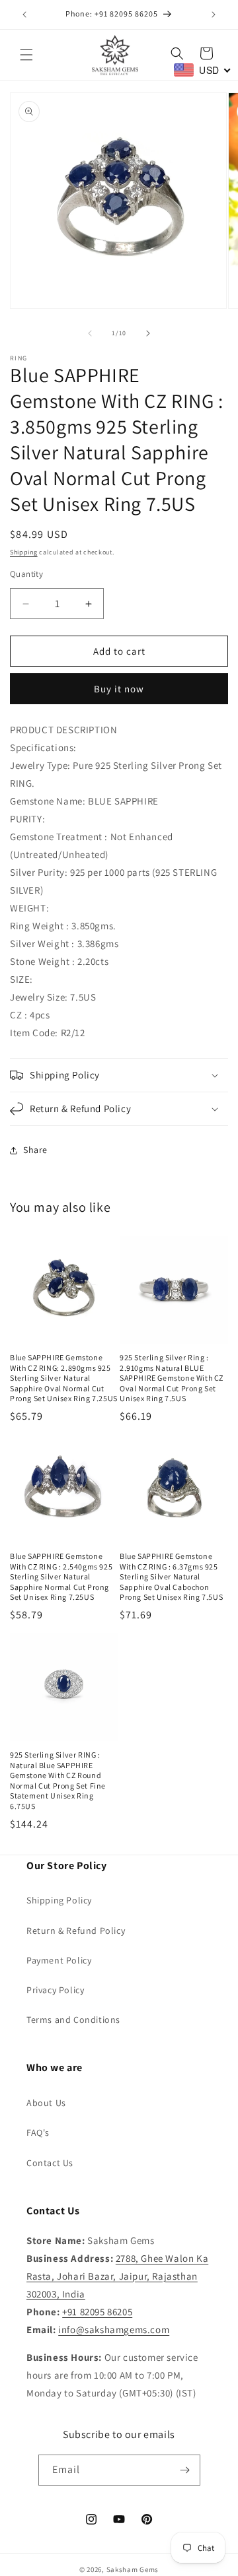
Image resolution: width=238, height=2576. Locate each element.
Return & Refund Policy (76, 1931)
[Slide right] (148, 333)
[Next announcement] (214, 15)
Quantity (26, 574)
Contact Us (50, 2163)
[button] (26, 55)
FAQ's (38, 2132)
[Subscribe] (185, 2470)
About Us (46, 2103)
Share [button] (35, 1150)
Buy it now (119, 689)
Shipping (24, 552)
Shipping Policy (59, 1900)
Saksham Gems (133, 2569)
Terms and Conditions (73, 2020)
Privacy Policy (55, 1990)
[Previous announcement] (24, 15)
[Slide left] (90, 333)
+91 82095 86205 (97, 2312)
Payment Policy (59, 1960)
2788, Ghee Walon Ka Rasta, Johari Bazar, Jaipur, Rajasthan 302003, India (117, 2276)
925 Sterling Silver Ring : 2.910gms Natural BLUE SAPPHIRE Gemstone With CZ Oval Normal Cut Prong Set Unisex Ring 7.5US (172, 1378)
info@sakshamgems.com (114, 2329)
